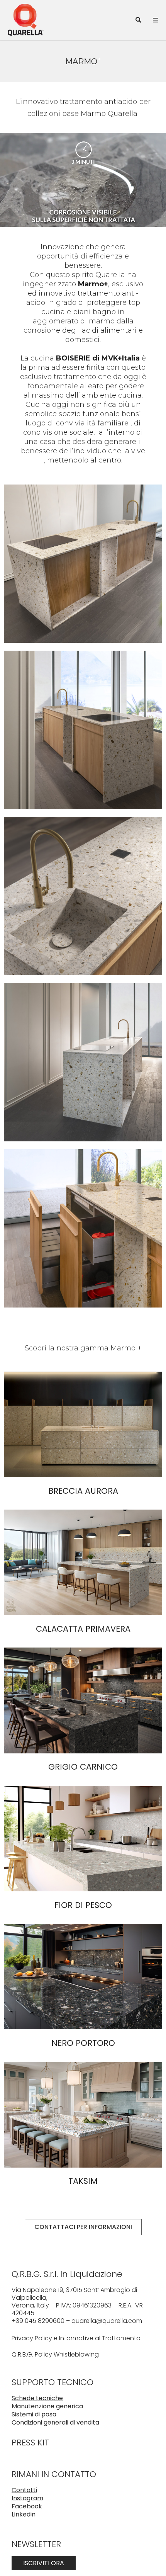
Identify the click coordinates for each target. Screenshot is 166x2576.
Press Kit (30, 2443)
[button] (138, 20)
